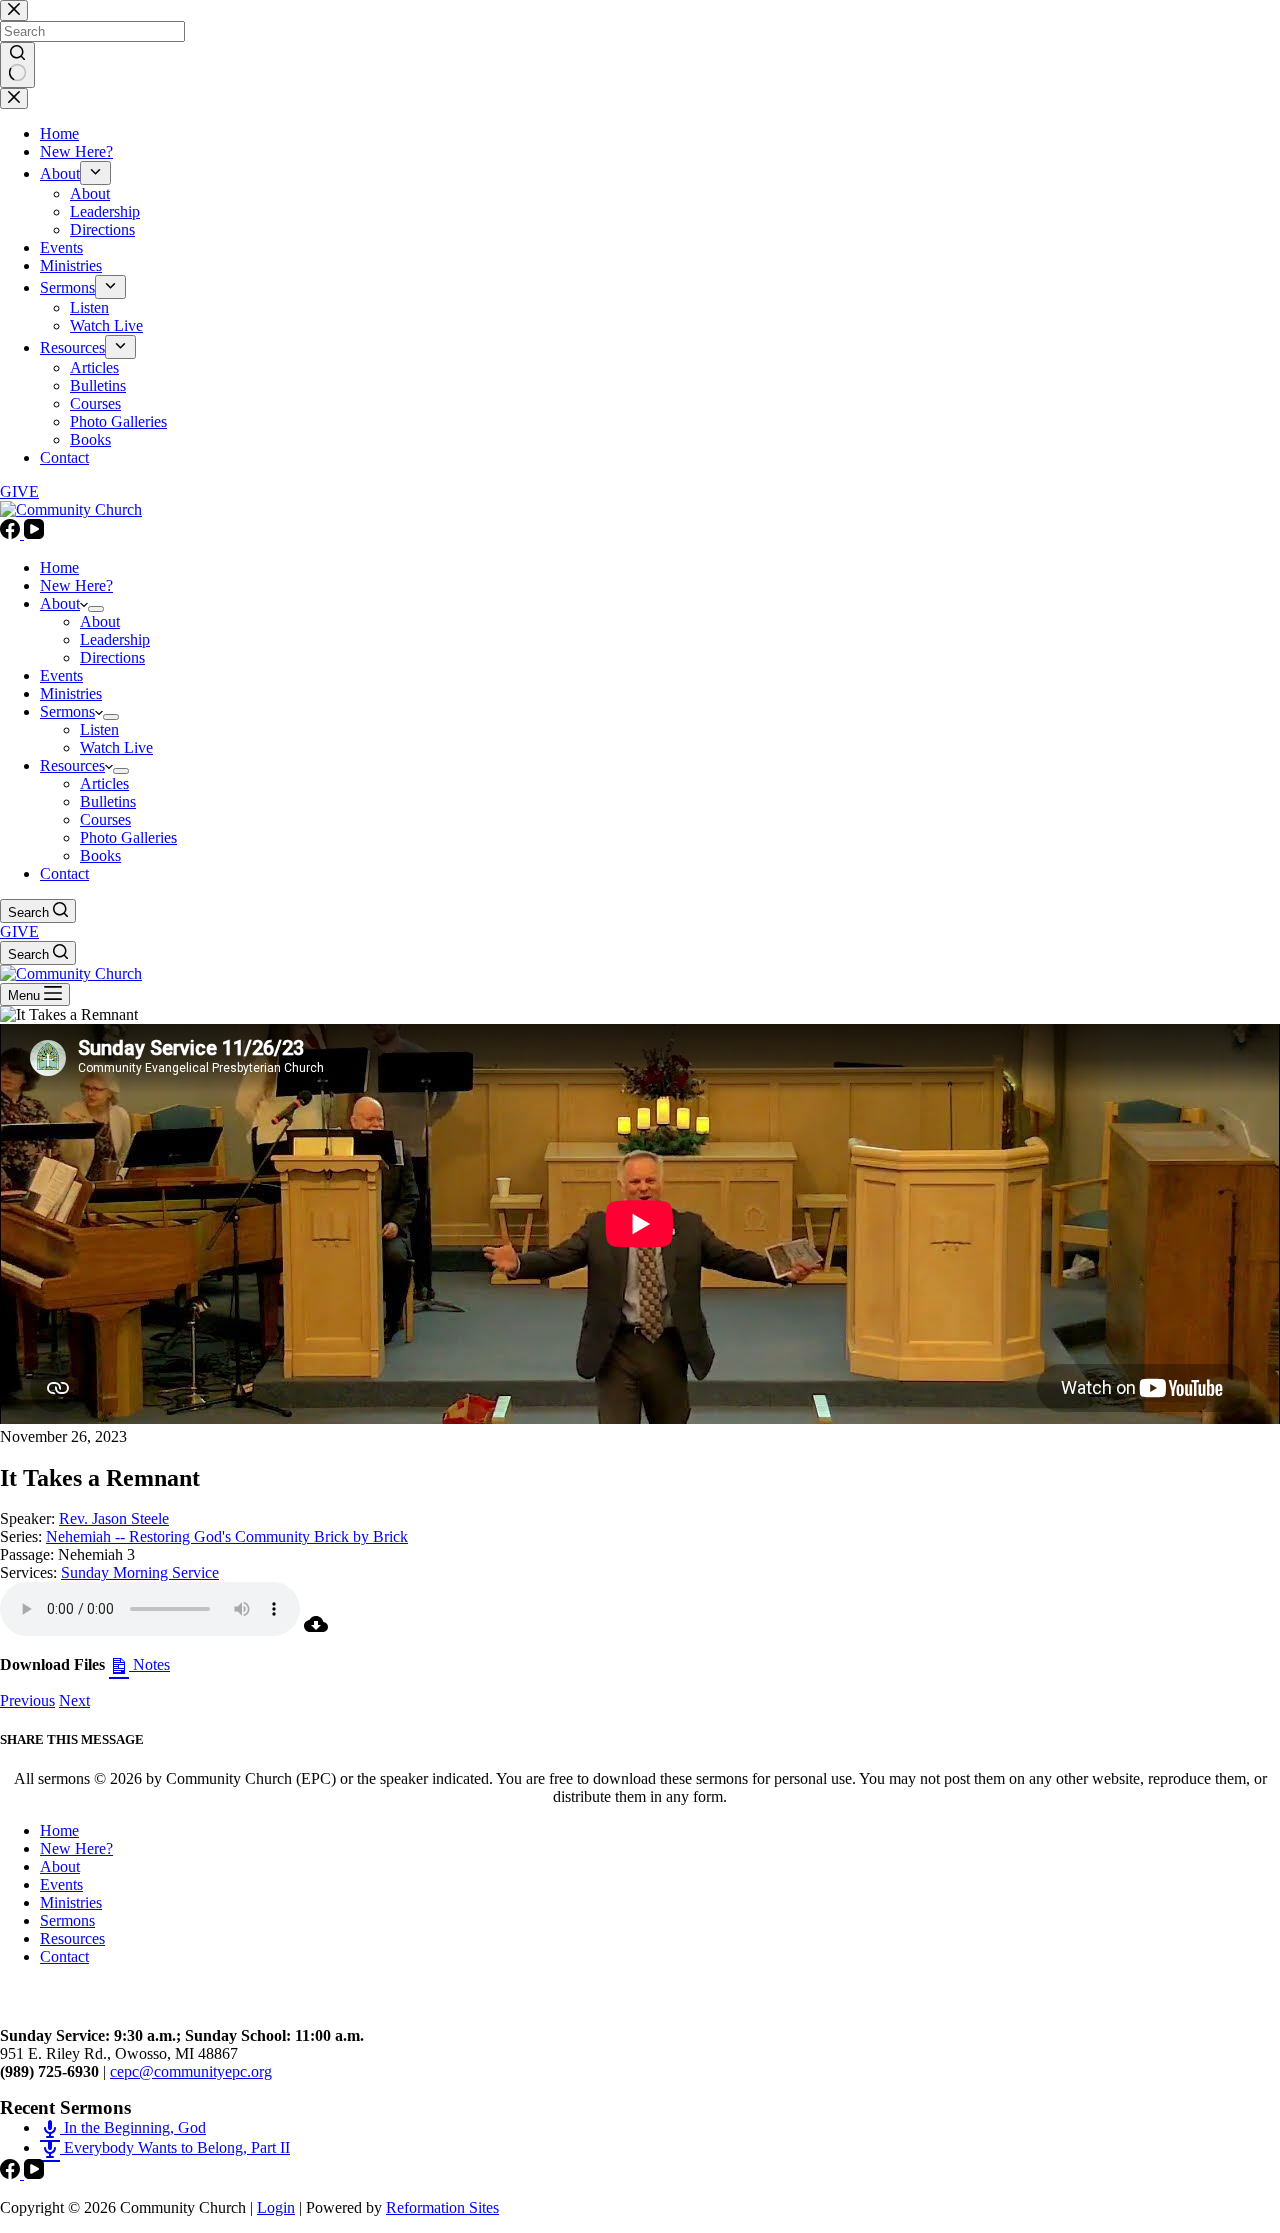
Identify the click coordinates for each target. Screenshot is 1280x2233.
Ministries (71, 693)
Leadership (115, 639)
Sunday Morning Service (140, 1572)
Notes (149, 1664)
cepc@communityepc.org (191, 2071)
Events (61, 675)
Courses (105, 819)
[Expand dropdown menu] (96, 609)
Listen (99, 729)
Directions (112, 657)
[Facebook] (12, 533)
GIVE (19, 931)
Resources (72, 765)
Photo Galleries (128, 837)
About (60, 603)
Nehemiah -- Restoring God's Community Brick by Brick (227, 1536)
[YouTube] (34, 533)
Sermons (67, 711)
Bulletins (108, 801)
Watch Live (116, 747)
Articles (104, 783)
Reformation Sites (442, 2207)
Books (100, 855)
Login (276, 2207)
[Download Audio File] (316, 1630)
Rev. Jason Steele (114, 1518)
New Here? (76, 585)
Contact (64, 873)
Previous (27, 1700)
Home (59, 567)
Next (74, 1700)
